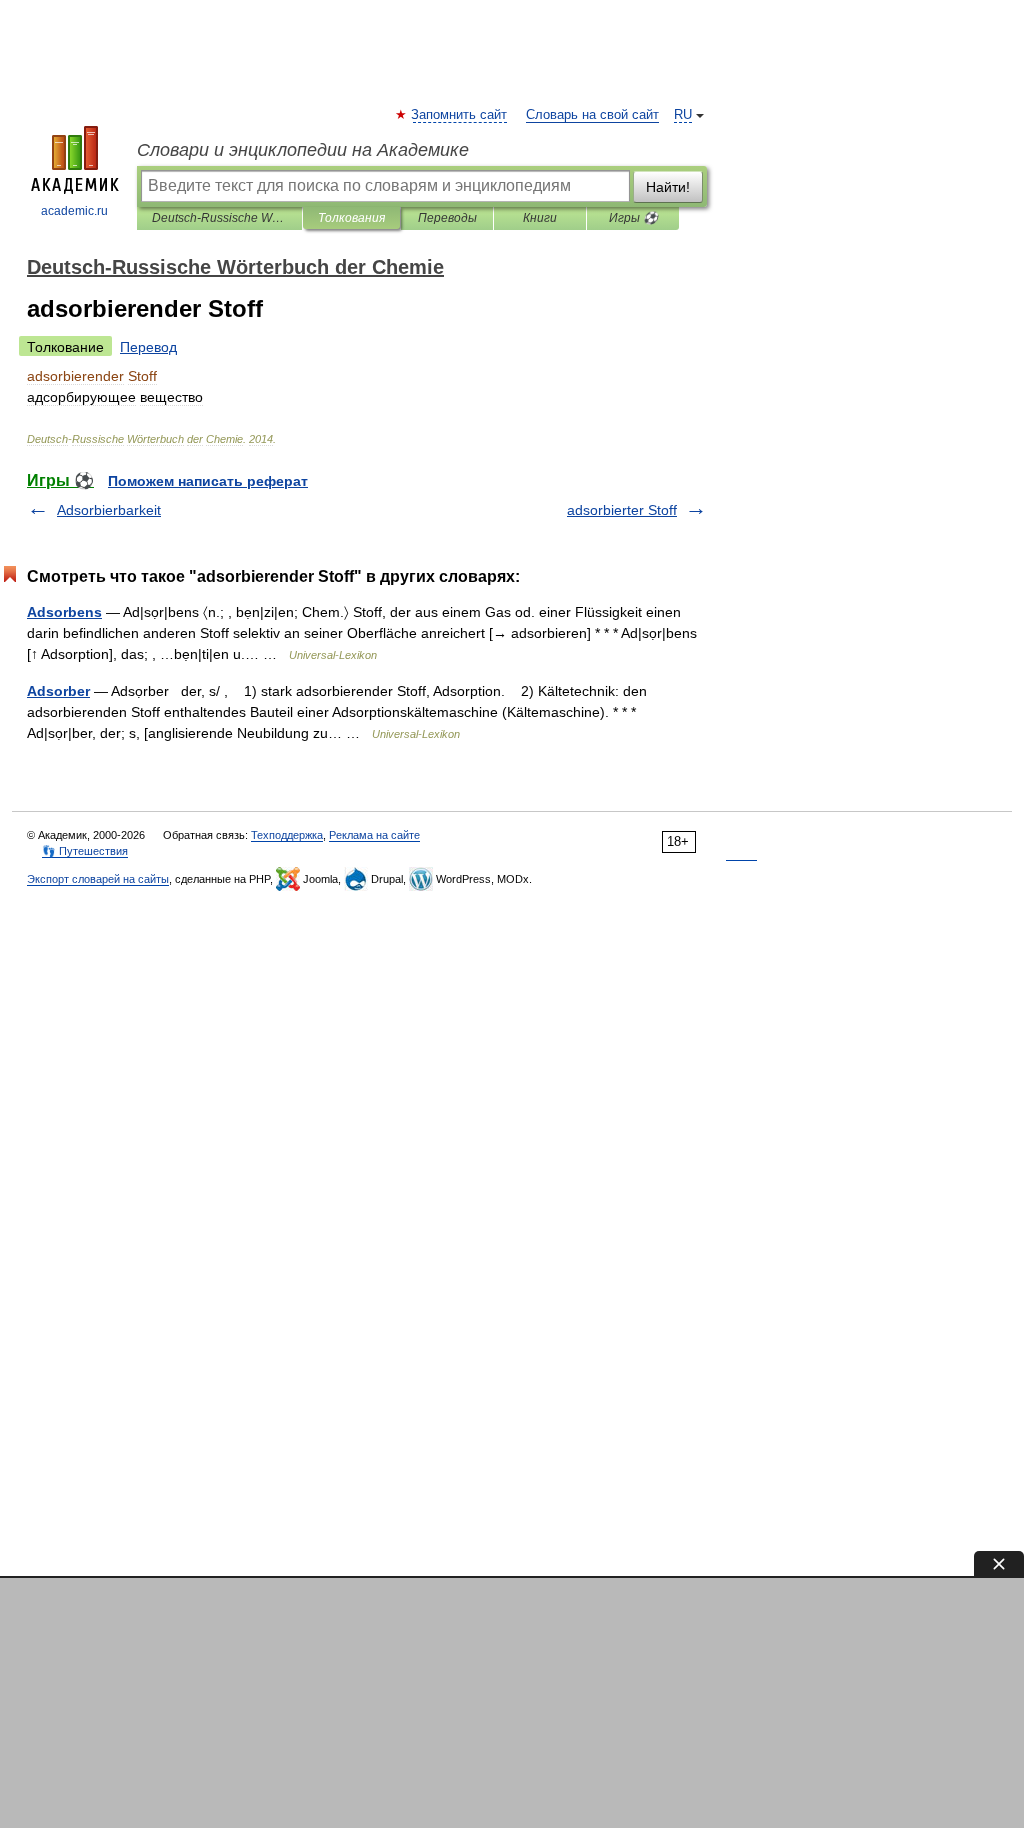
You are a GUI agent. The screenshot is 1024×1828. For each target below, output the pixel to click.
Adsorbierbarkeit (109, 510)
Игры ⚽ (633, 218)
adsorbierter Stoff (622, 510)
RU (683, 115)
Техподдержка (287, 835)
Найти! (668, 187)
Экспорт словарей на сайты (98, 879)
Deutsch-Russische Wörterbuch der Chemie (219, 218)
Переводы (447, 218)
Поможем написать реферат (208, 481)
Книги (540, 218)
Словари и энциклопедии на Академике (303, 150)
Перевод (148, 347)
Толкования (351, 218)
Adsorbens (64, 612)
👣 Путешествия (85, 851)
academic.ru (74, 211)
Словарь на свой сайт (592, 115)
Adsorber (58, 691)
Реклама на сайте (374, 835)
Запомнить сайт (460, 115)
